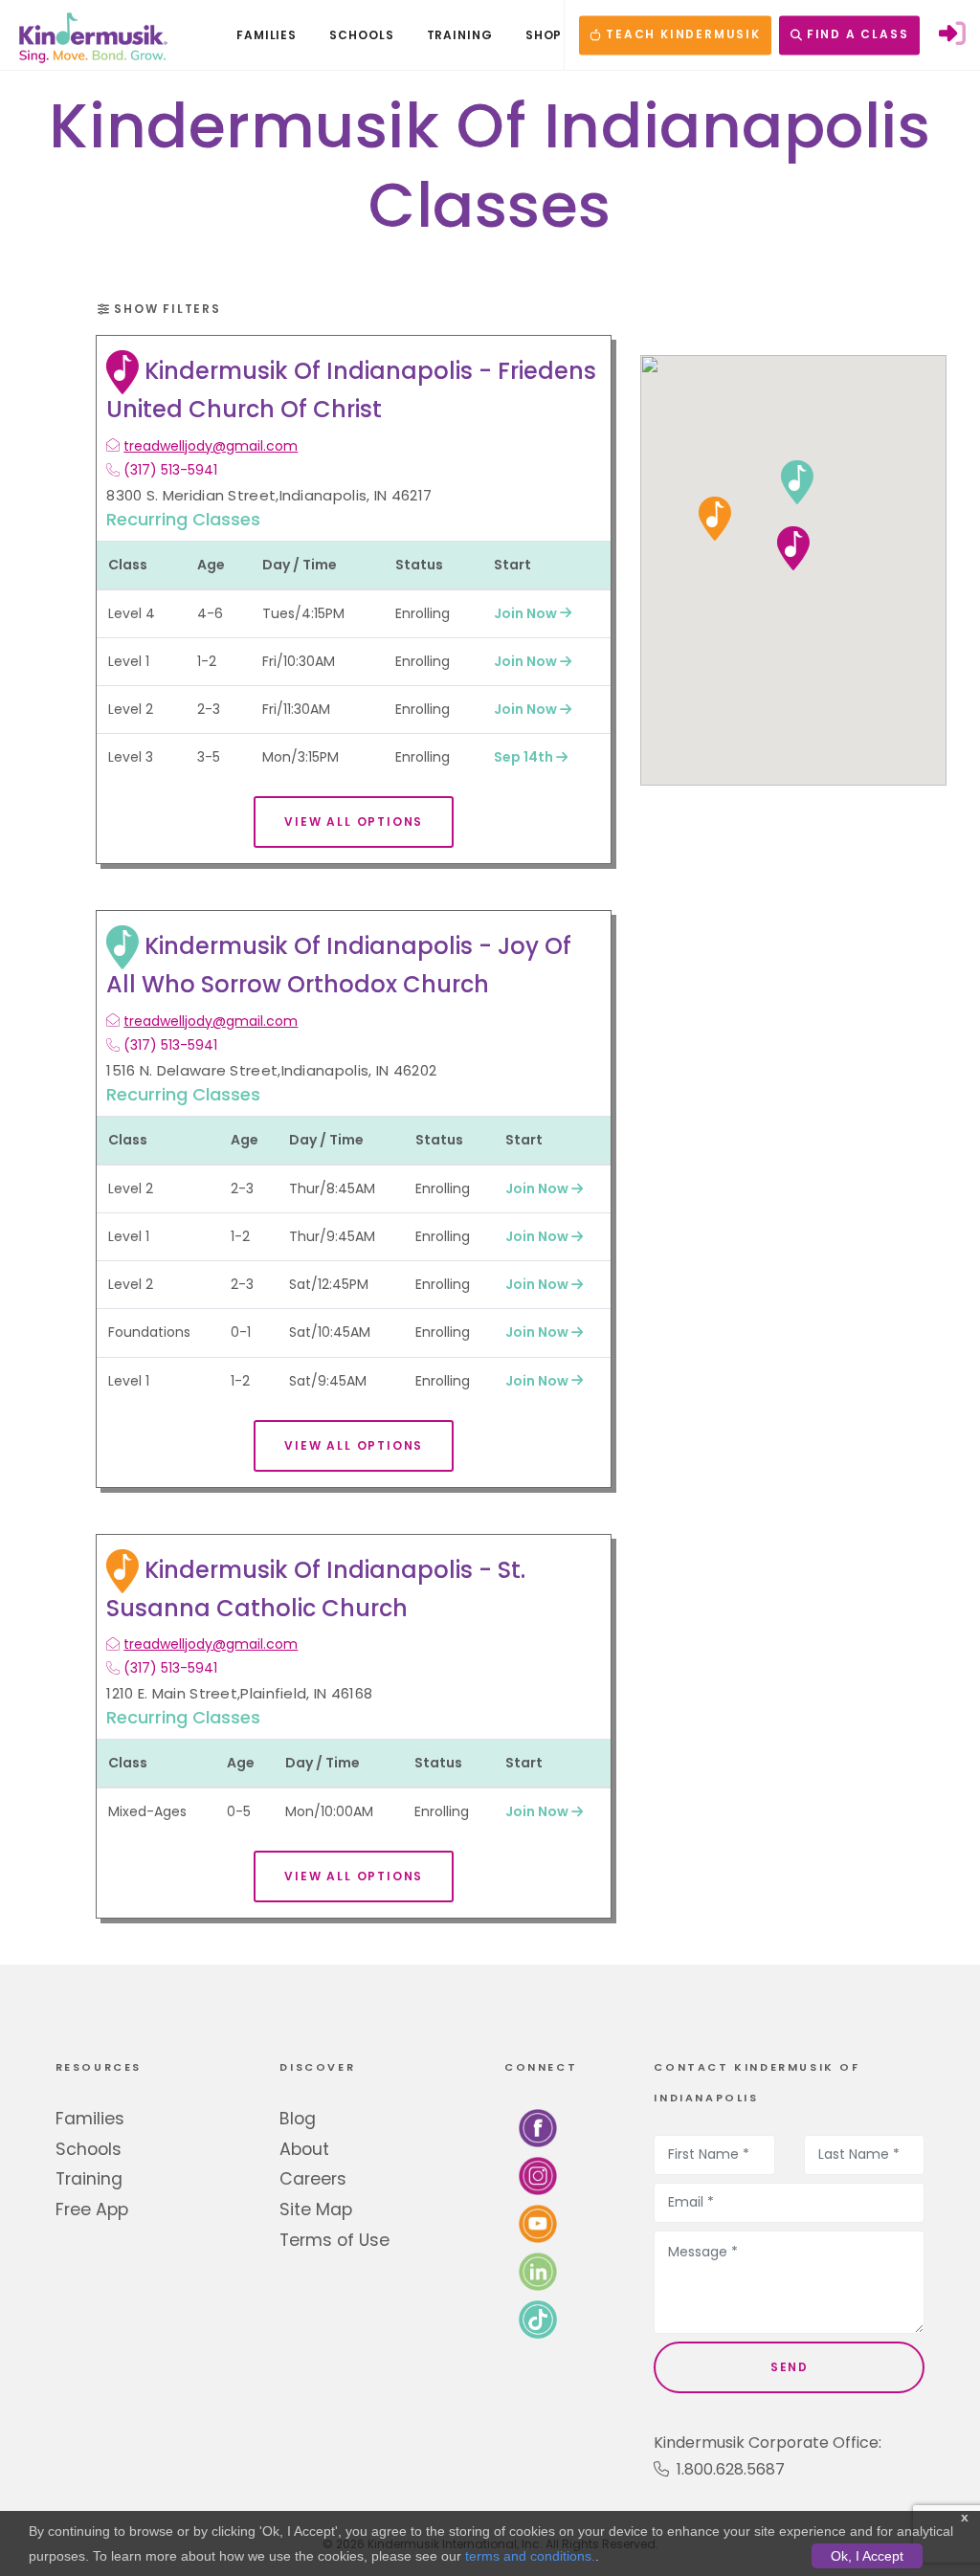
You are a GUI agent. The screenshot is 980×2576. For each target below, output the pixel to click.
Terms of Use (334, 2240)
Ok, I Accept (867, 2556)
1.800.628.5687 (727, 2469)
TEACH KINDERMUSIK (680, 35)
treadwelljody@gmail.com (211, 446)
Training (89, 2179)
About (304, 2149)
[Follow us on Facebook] (538, 2127)
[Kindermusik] (92, 35)
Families (90, 2119)
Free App (92, 2210)
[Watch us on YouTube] (538, 2222)
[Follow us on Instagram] (538, 2175)
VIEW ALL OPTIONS (354, 822)
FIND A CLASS (855, 35)
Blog (298, 2119)
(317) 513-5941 (170, 470)
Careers (313, 2179)
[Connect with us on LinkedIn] (538, 2270)
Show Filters (165, 309)
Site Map (316, 2210)
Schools (89, 2149)
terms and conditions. (530, 2556)
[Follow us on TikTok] (538, 2318)
